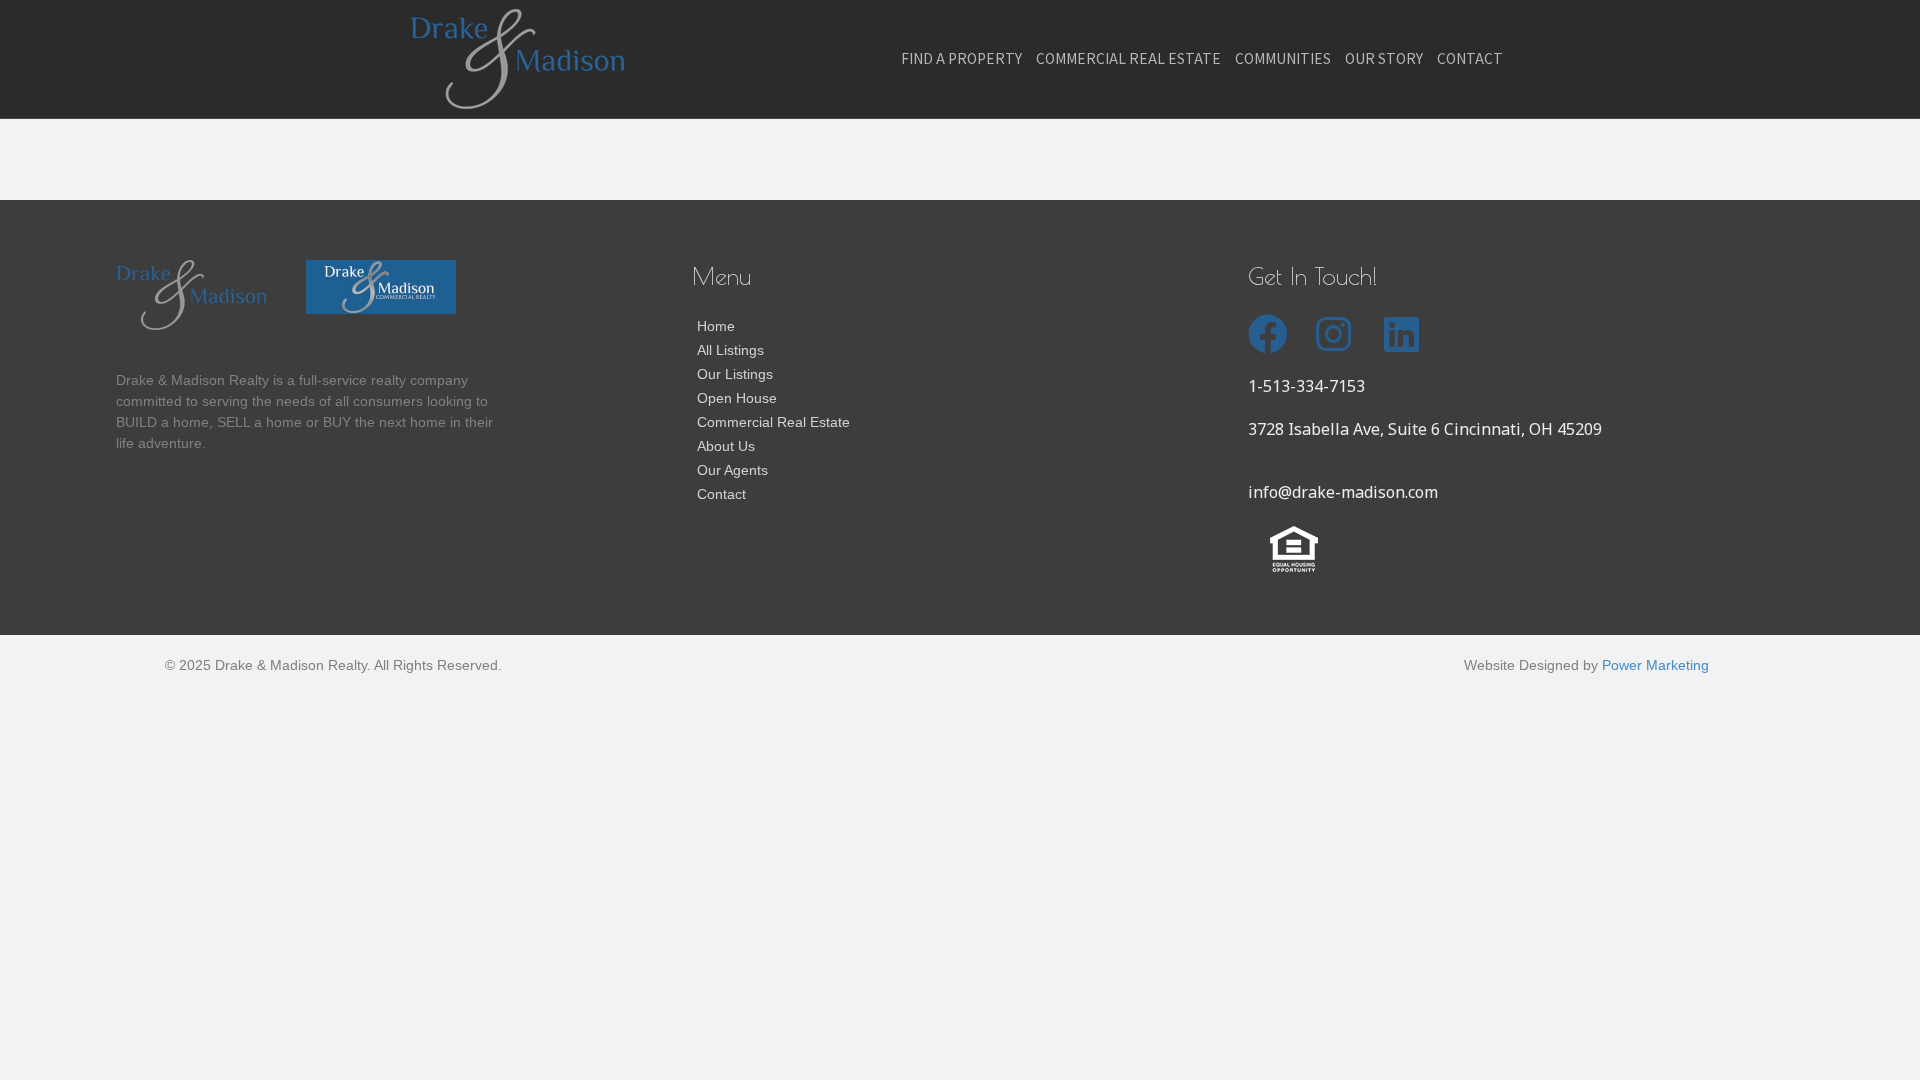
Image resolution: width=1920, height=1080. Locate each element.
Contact (1470, 58)
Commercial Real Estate (1128, 58)
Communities (1283, 58)
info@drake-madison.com (1343, 492)
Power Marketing (1655, 665)
